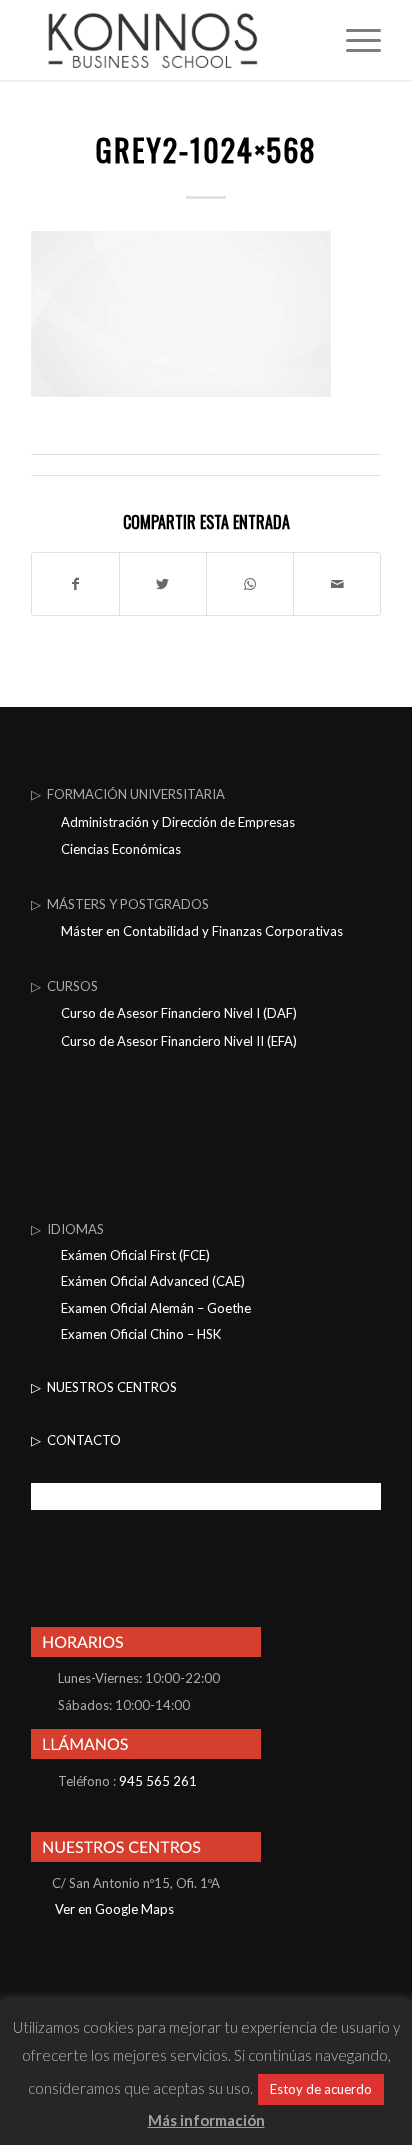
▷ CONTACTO (76, 1440)
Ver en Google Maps (113, 1909)
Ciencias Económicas (121, 849)
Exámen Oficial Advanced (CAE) (153, 1281)
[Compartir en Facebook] (75, 584)
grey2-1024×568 (206, 149)
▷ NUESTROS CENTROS (104, 1387)
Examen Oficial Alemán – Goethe (156, 1308)
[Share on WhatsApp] (250, 584)
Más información (206, 2120)
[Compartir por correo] (337, 584)
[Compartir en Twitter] (163, 584)
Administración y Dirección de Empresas (178, 822)
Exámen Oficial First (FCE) (135, 1255)
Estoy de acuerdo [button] (321, 2089)
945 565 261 (158, 1781)
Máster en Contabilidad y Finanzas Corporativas (202, 931)
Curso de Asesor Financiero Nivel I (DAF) (179, 1013)
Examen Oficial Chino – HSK (141, 1334)
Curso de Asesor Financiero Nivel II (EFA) (179, 1041)
